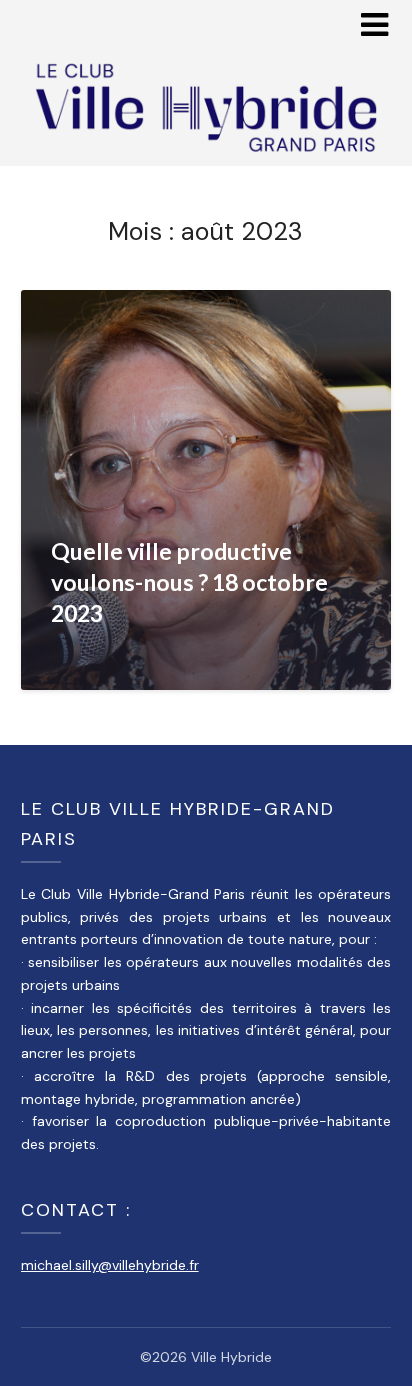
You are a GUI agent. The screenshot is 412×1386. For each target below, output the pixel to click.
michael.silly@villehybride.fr (110, 1265)
